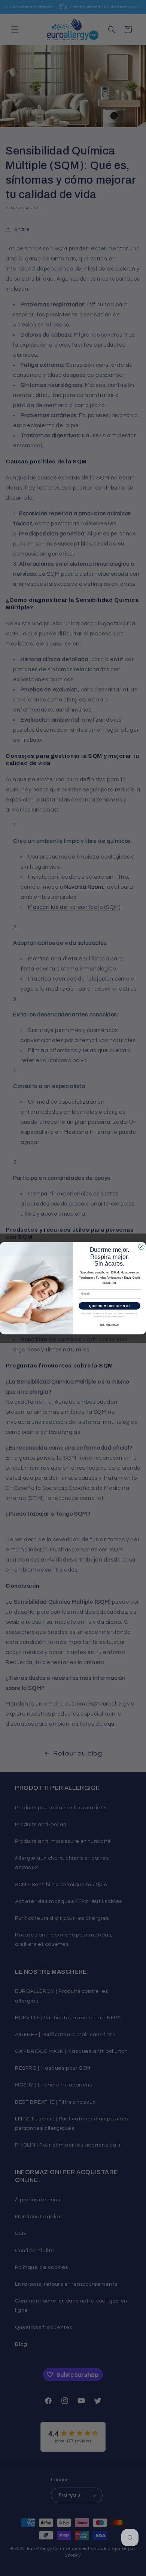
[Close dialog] (141, 1246)
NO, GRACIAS (110, 1325)
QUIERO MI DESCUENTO (109, 1306)
